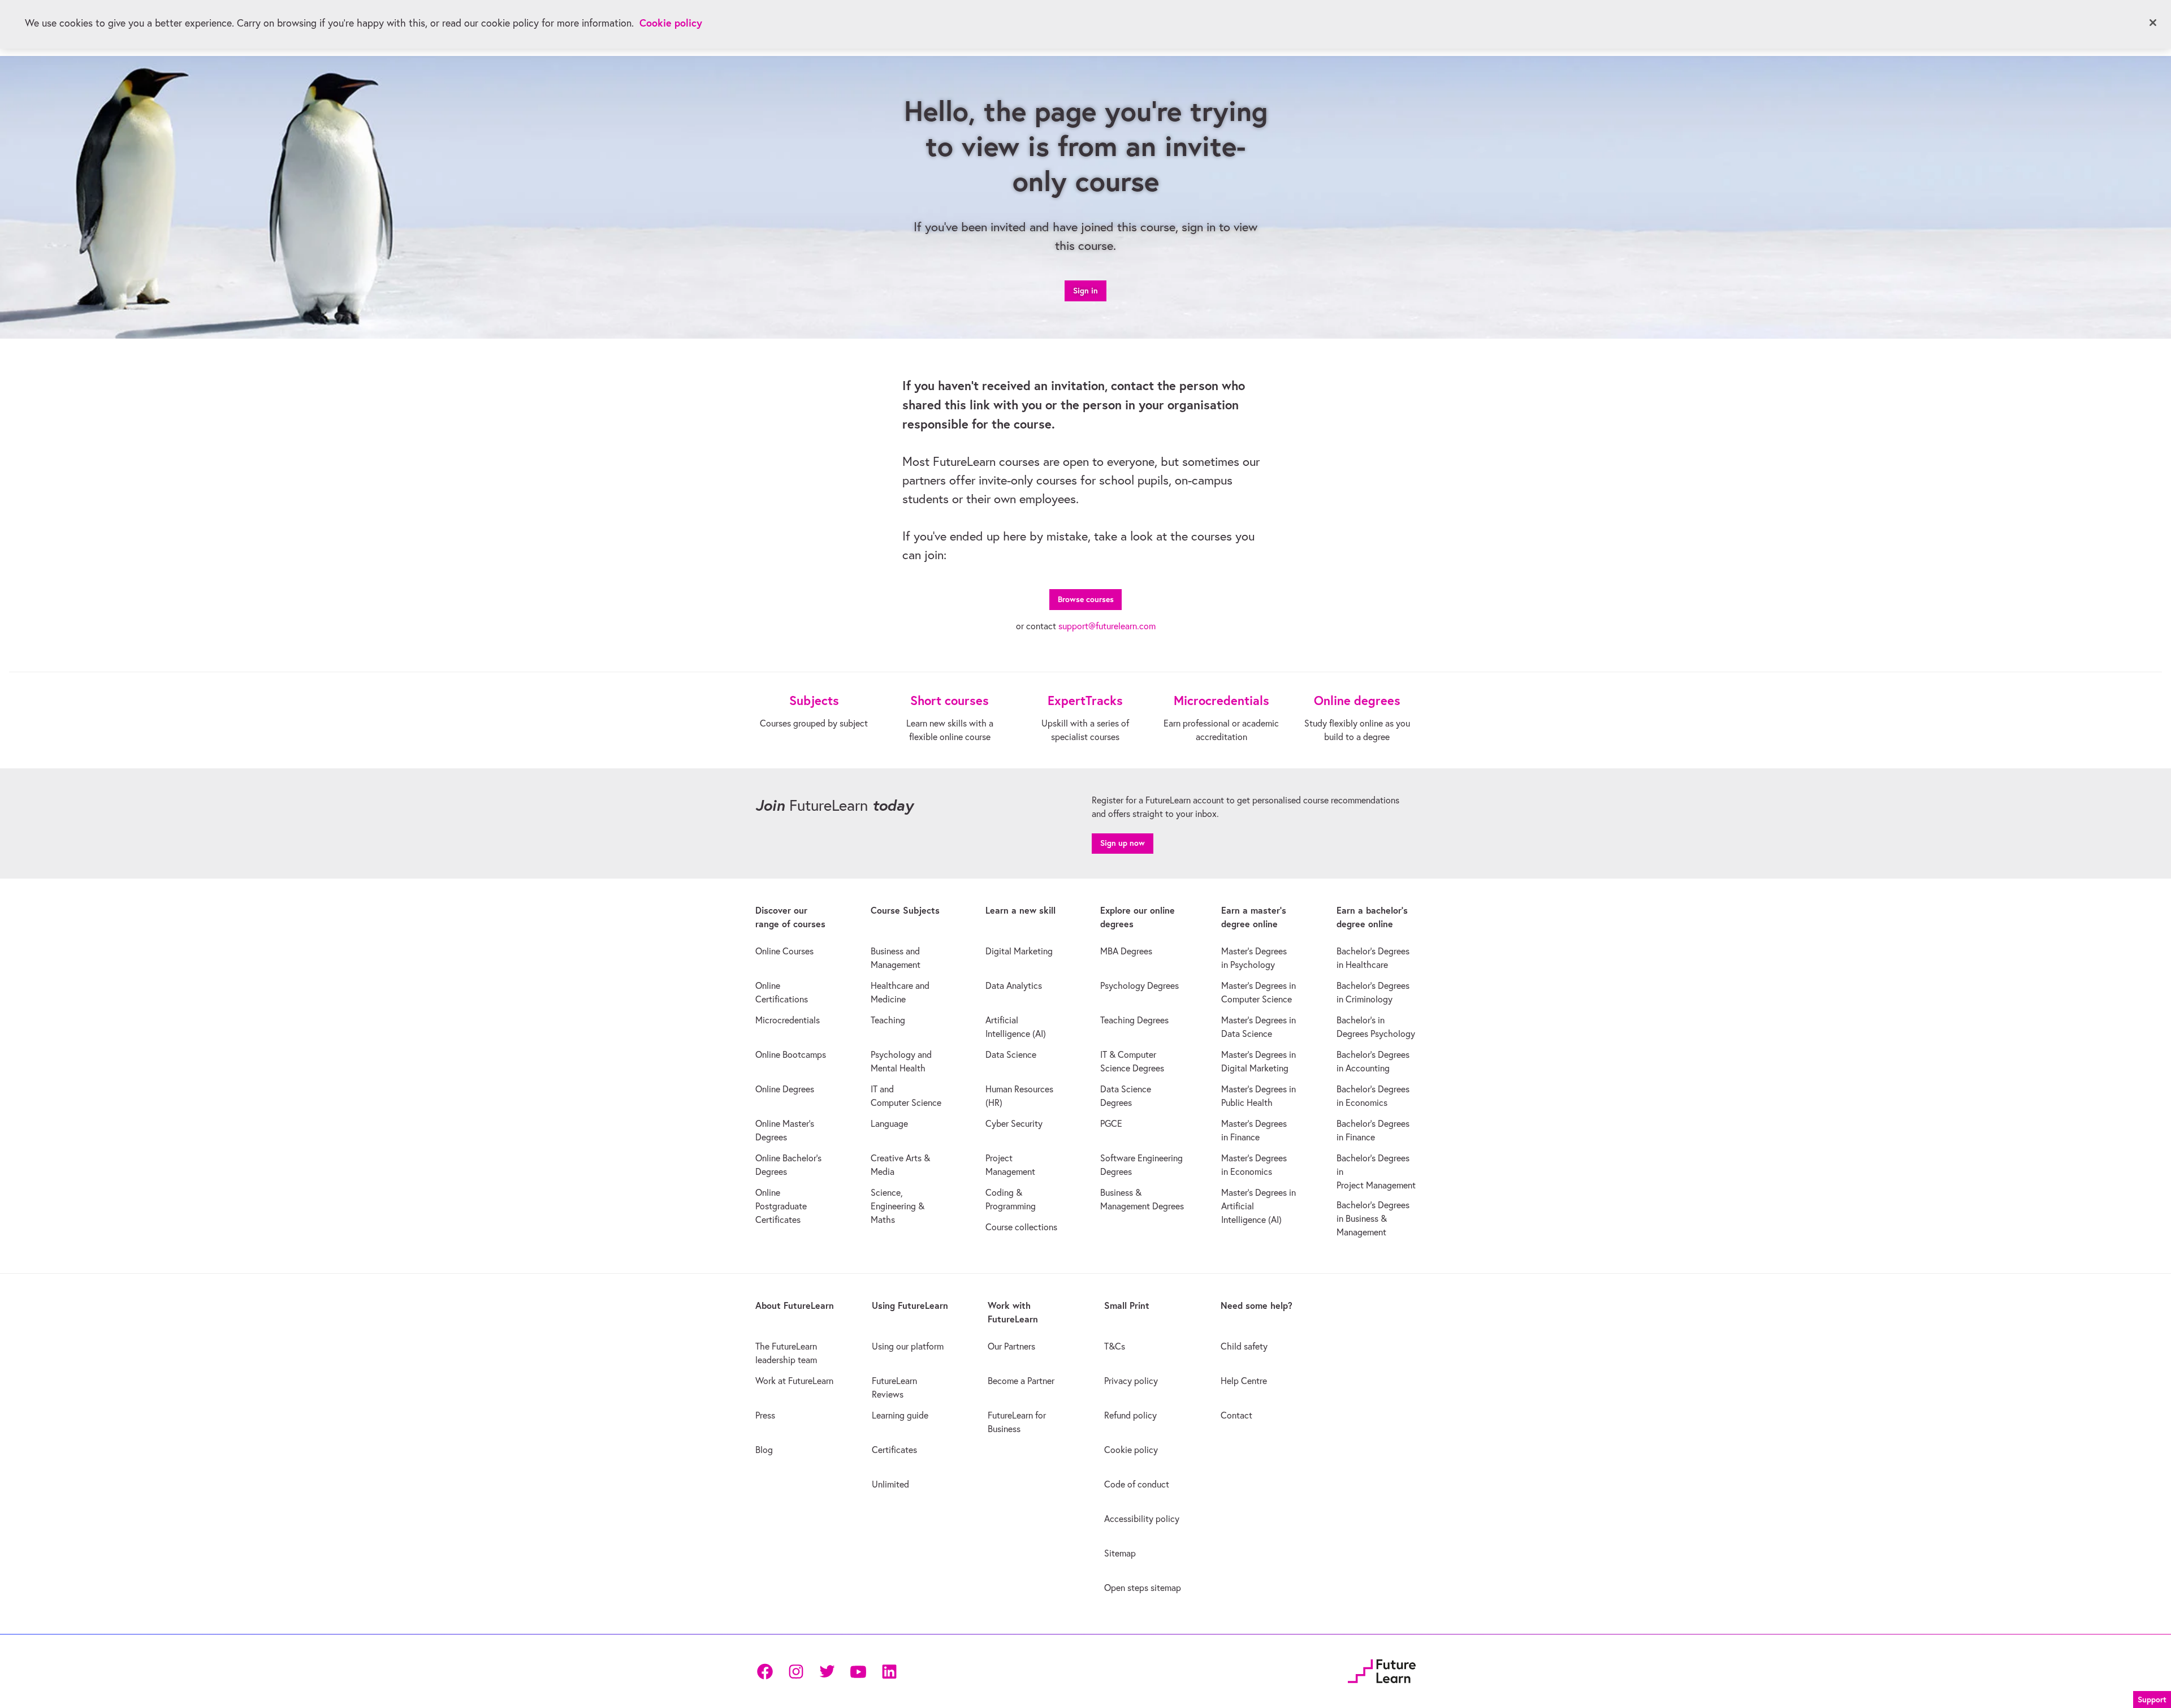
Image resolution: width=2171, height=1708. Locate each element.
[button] (2152, 1698)
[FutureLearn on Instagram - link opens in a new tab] (796, 1672)
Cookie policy (671, 23)
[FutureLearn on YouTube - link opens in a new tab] (858, 1672)
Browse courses (1086, 599)
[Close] (2153, 23)
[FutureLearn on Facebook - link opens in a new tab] (765, 1672)
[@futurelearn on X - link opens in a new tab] (827, 1672)
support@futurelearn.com (1107, 626)
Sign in (1085, 291)
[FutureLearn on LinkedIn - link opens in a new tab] (889, 1672)
